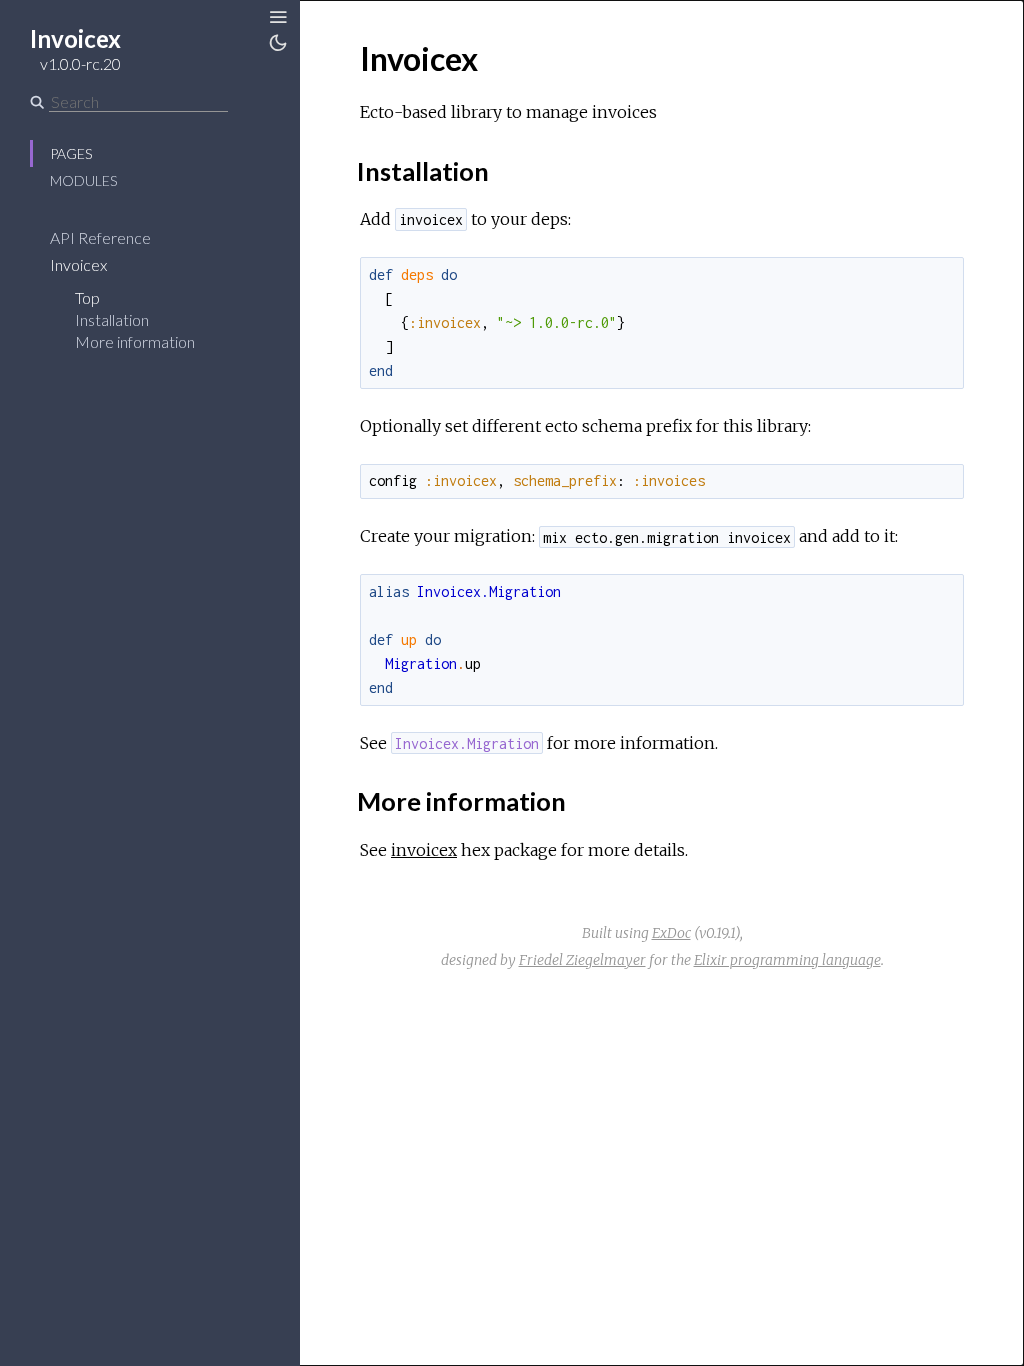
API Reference (100, 237)
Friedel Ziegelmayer (582, 960)
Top (87, 297)
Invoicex (78, 264)
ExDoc (671, 933)
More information (135, 341)
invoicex (424, 850)
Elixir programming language (787, 960)
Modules (83, 180)
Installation (112, 319)
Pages (71, 153)
